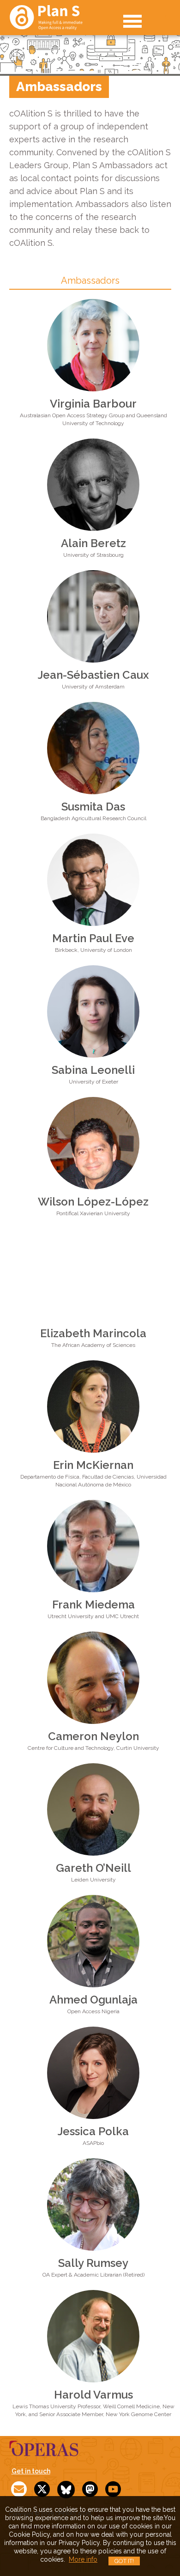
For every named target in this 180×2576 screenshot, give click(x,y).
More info (83, 2559)
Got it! (124, 2561)
